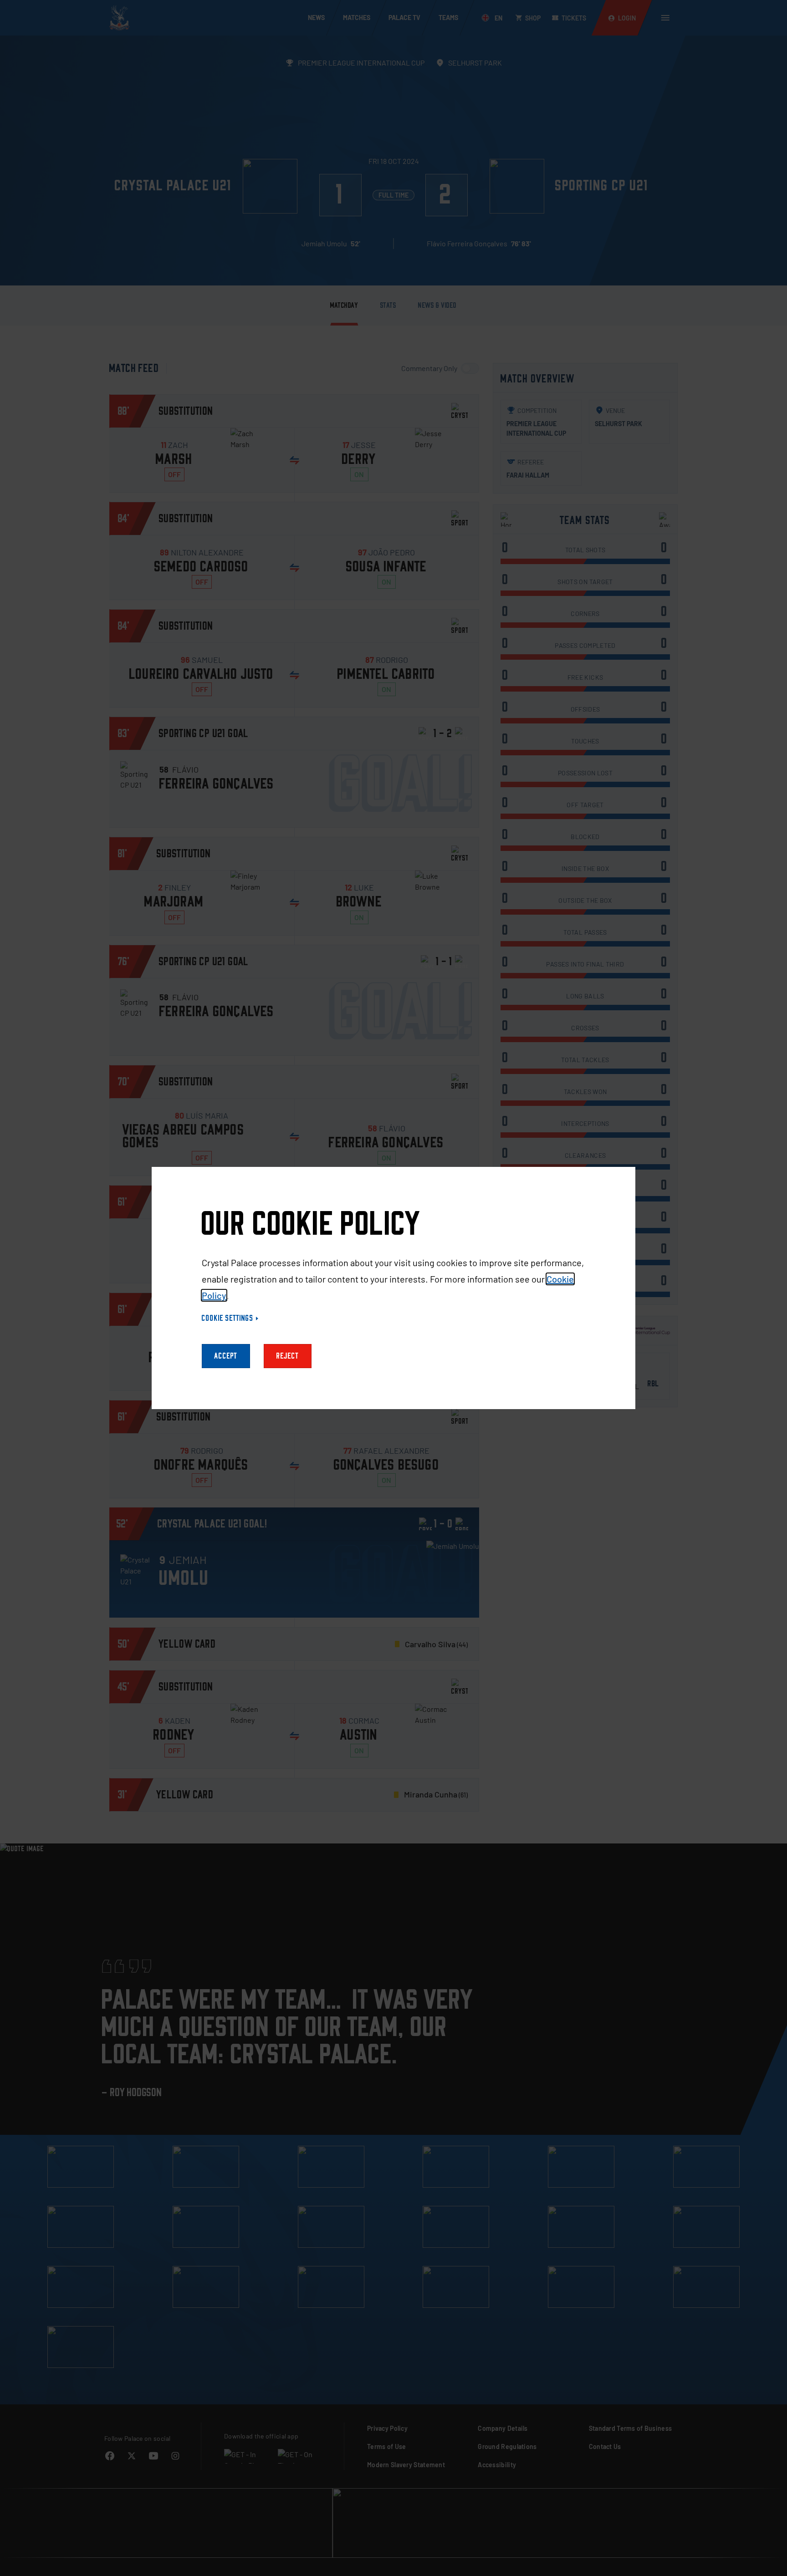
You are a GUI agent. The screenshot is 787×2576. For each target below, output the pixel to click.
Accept (226, 1356)
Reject (288, 1356)
